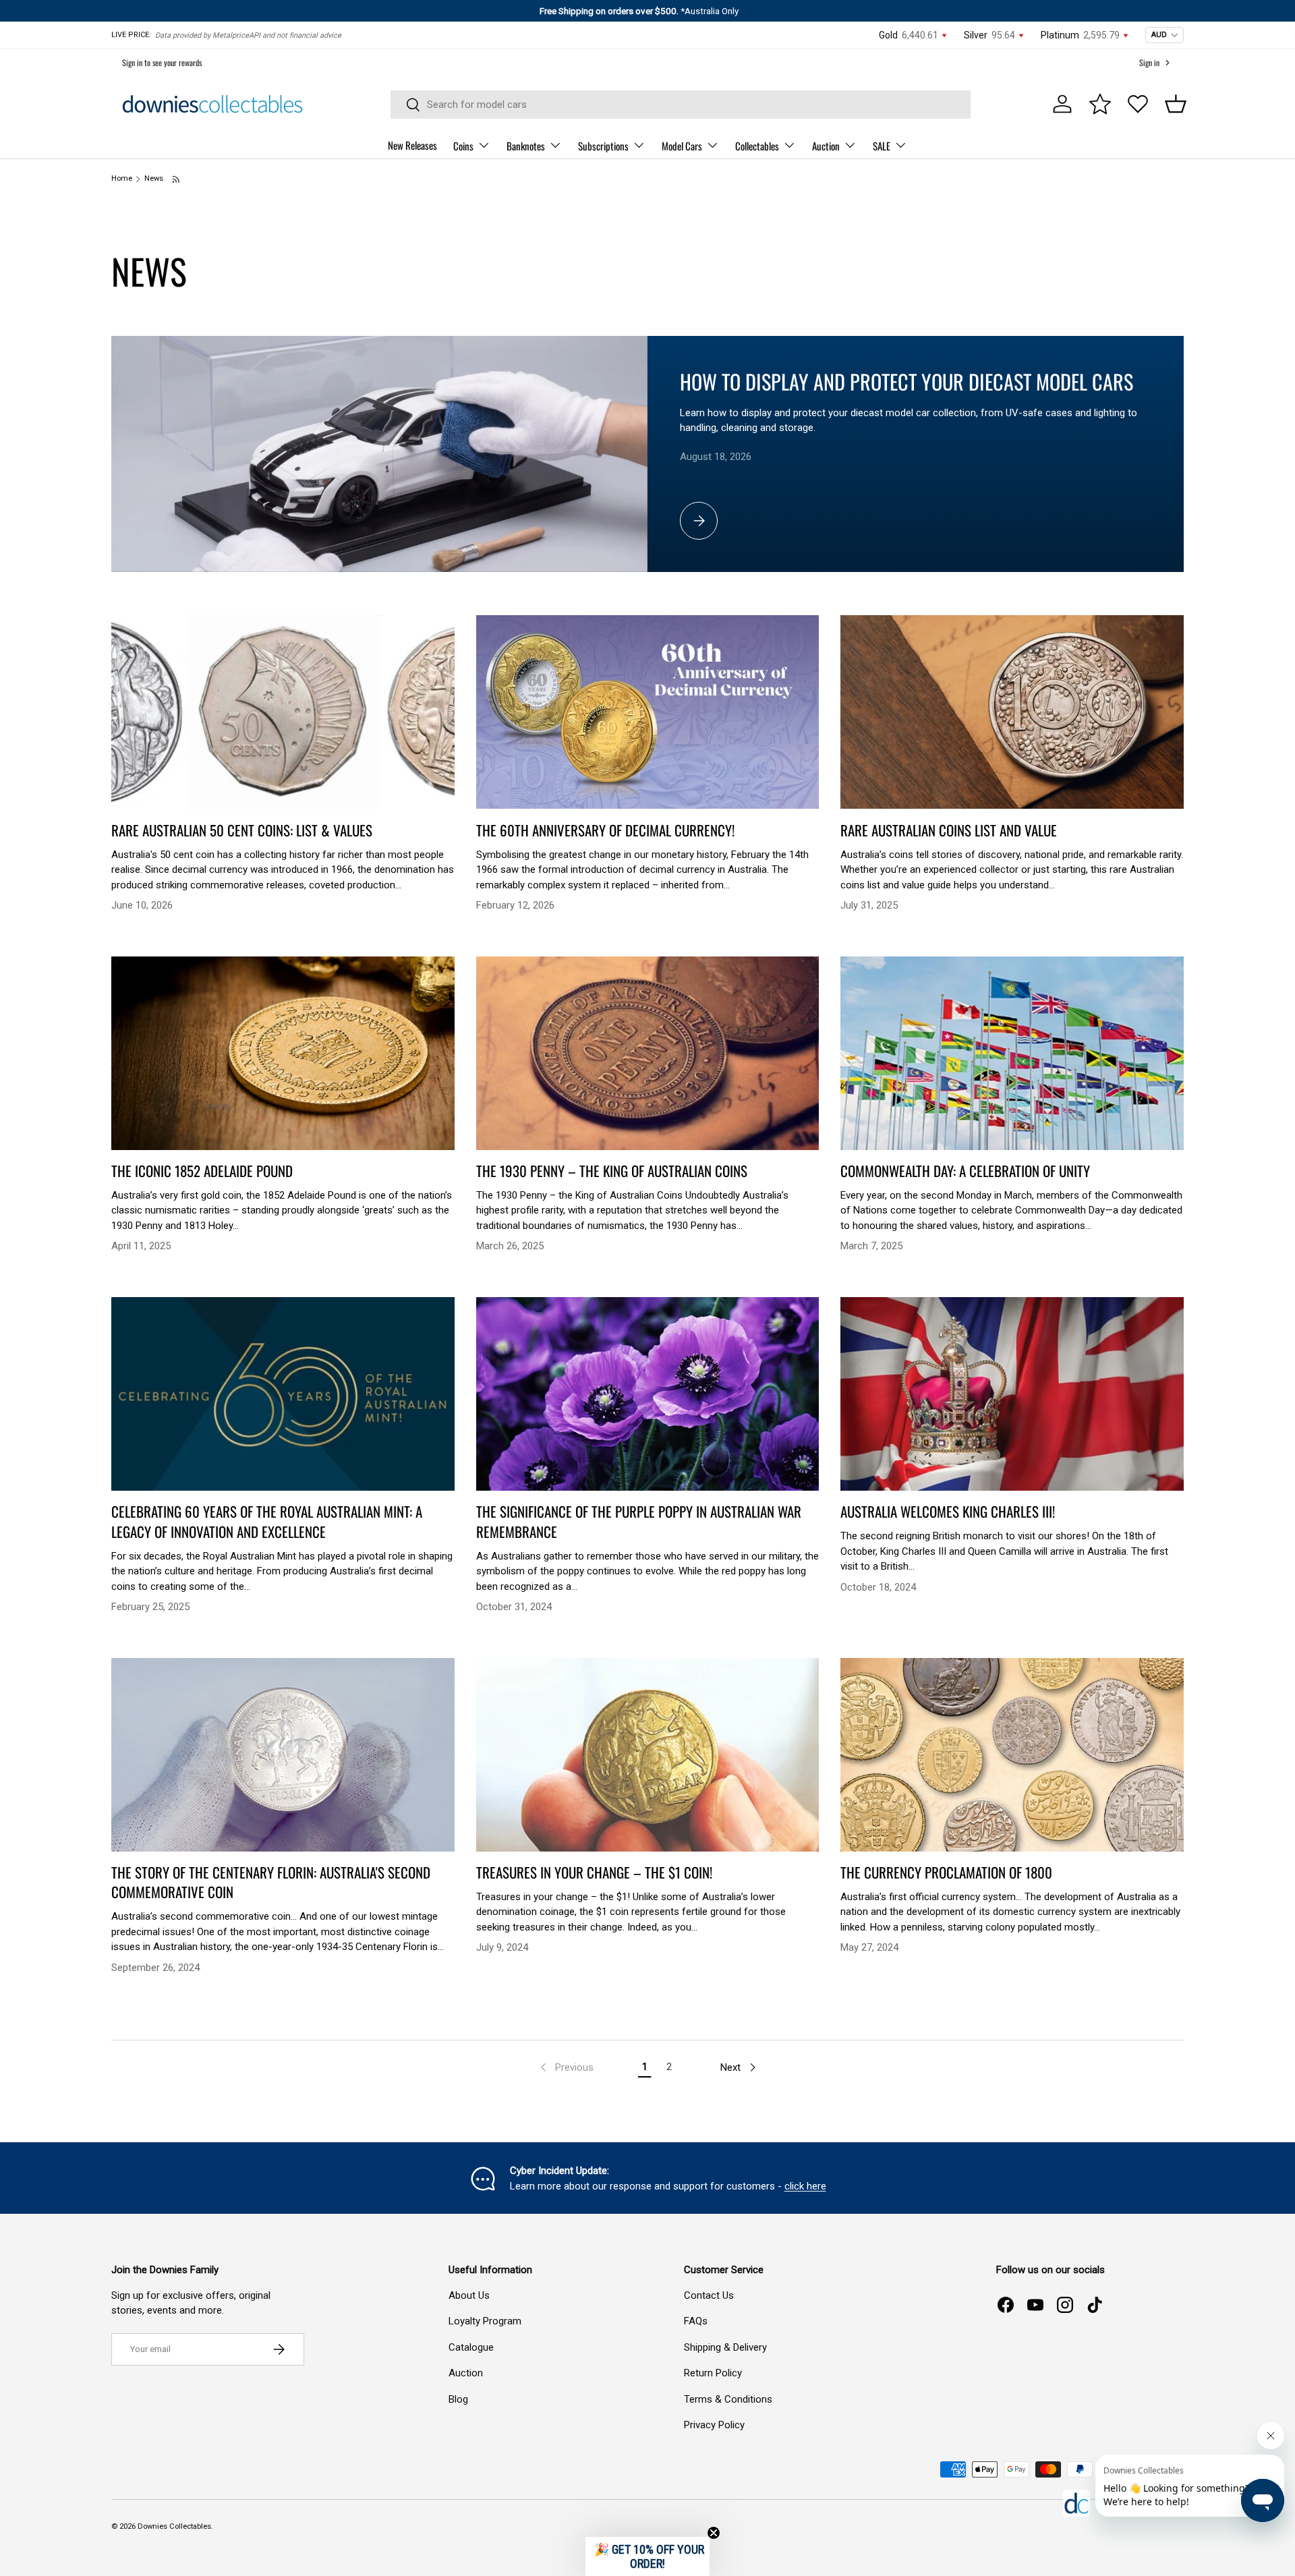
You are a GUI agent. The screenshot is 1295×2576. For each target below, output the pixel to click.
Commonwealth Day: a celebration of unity (965, 1171)
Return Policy (713, 2373)
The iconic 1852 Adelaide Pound (202, 1171)
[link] (566, 2067)
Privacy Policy (714, 2425)
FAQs (696, 2321)
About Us (469, 2295)
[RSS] (177, 179)
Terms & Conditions (728, 2399)
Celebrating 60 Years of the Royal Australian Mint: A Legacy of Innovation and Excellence (267, 1521)
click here (805, 2186)
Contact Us (709, 2295)
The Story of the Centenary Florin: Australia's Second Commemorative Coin (271, 1882)
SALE (882, 146)
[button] (1176, 104)
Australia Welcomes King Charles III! (948, 1511)
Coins (463, 146)
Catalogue (471, 2347)
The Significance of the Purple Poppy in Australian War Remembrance (639, 1521)
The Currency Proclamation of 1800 (946, 1872)
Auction (826, 146)
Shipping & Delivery (725, 2347)
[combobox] (681, 105)
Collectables (757, 146)
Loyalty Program (485, 2321)
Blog (458, 2399)
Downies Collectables (174, 2526)
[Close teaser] (714, 2533)
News (154, 178)
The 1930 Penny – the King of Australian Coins (612, 1171)
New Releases (412, 145)
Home (122, 178)
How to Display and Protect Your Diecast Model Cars (906, 381)
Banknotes (526, 146)
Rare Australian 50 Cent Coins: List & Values (242, 830)
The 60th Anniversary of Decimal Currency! (605, 830)
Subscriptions (603, 146)
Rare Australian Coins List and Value (949, 830)
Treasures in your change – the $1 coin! (594, 1872)
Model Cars (682, 146)
